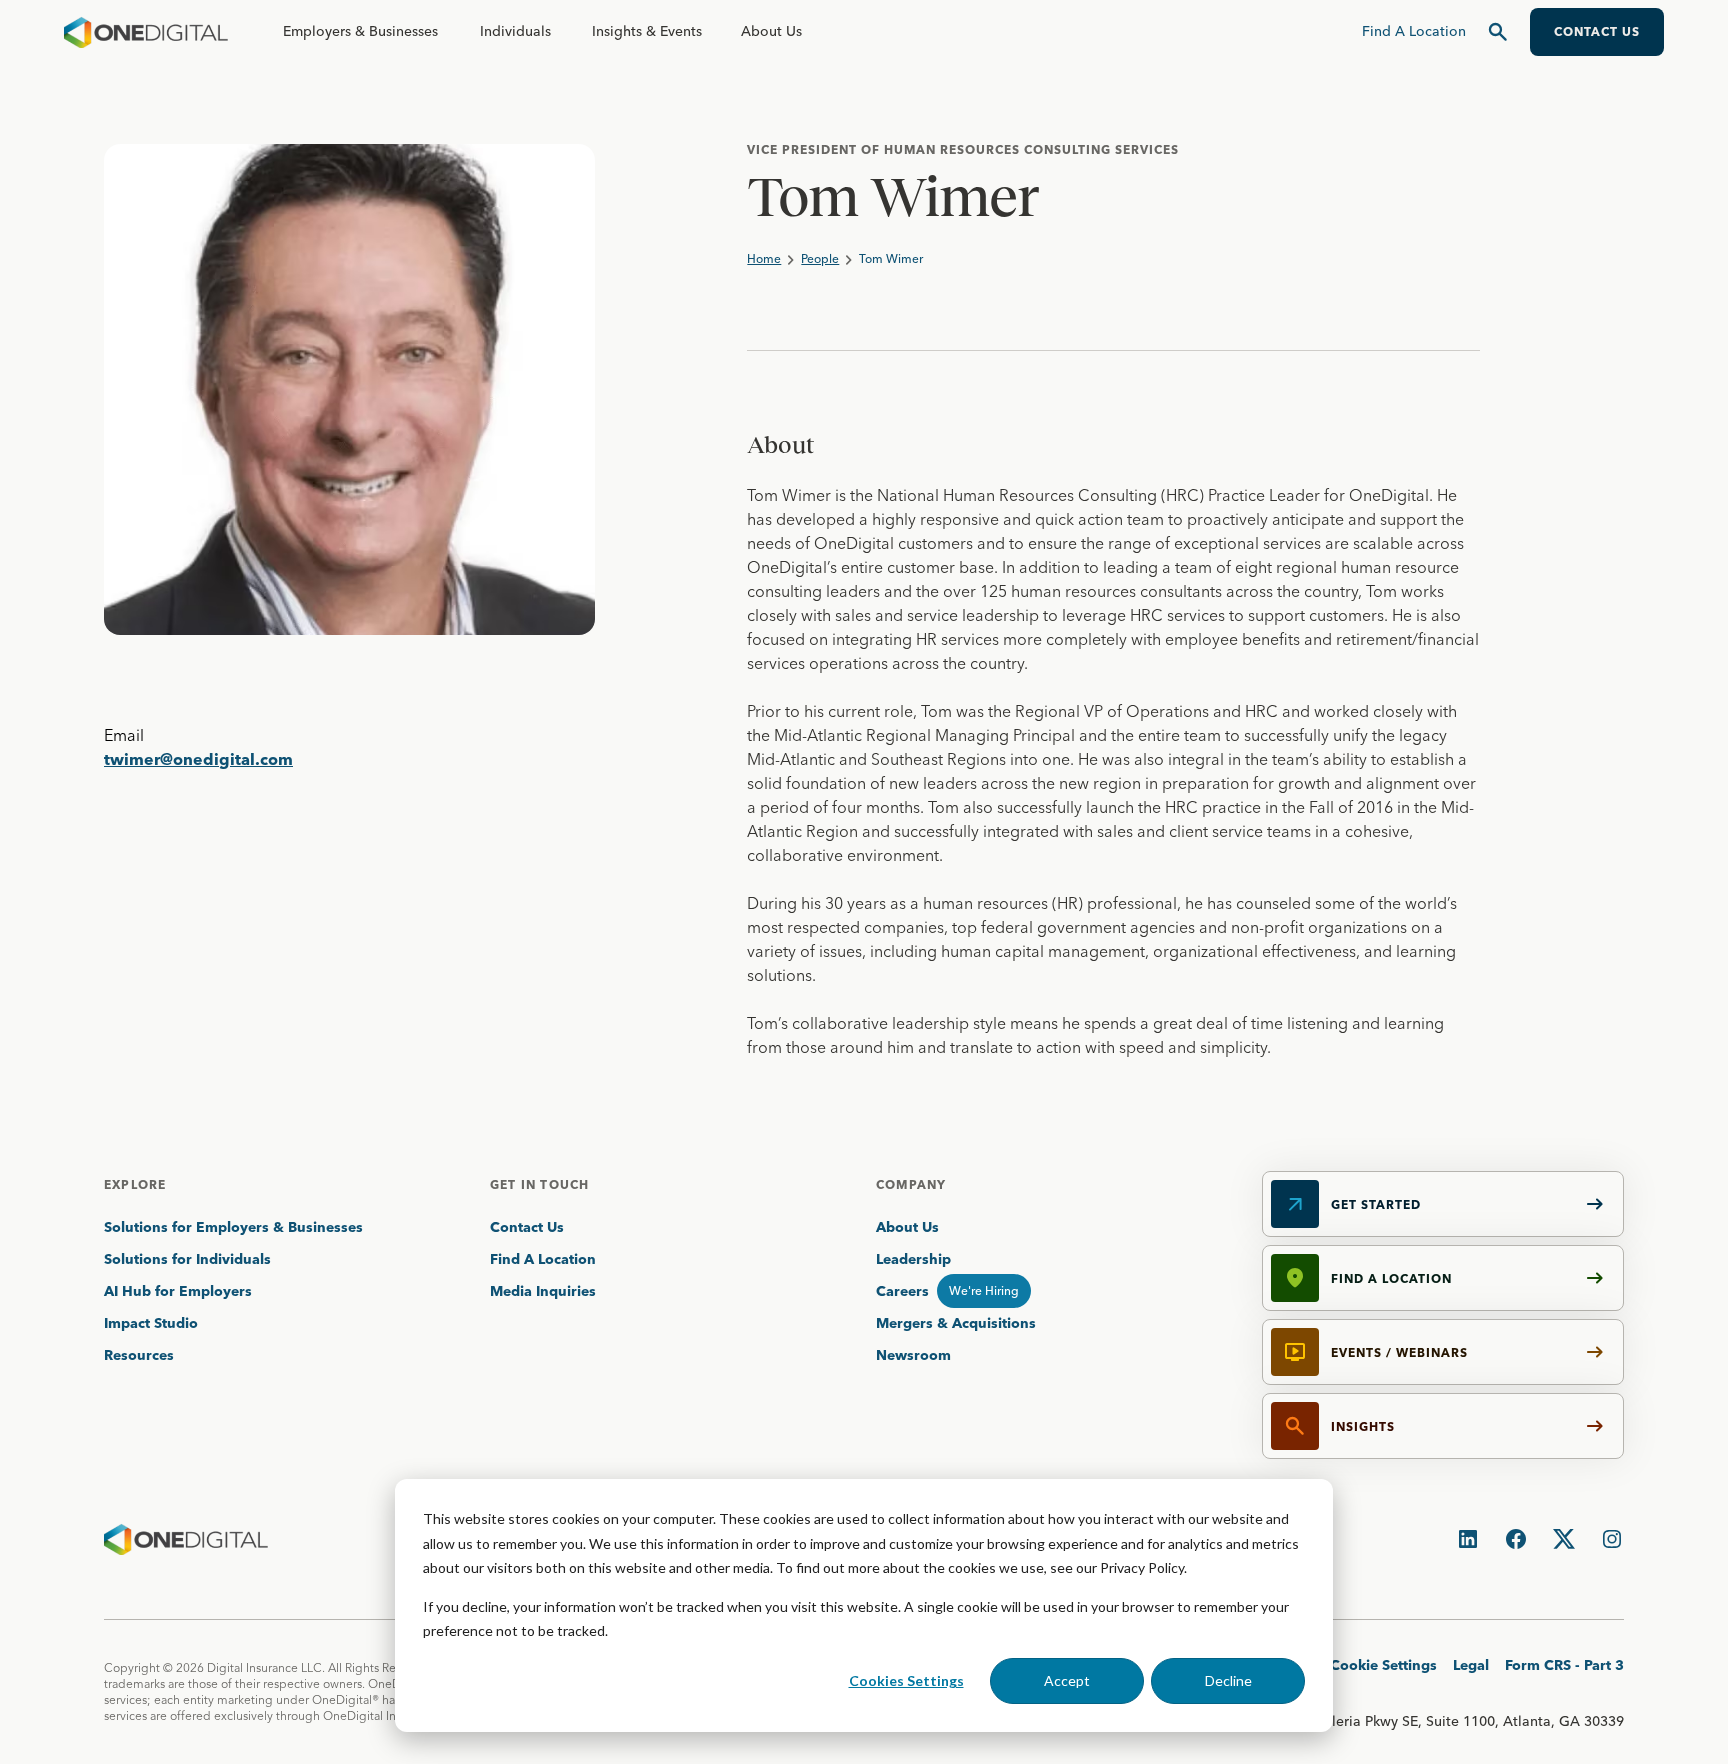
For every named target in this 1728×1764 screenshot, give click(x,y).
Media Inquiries (543, 1291)
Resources (139, 1355)
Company (911, 1184)
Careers (902, 1291)
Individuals (515, 31)
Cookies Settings (906, 1680)
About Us (771, 31)
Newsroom (913, 1355)
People (820, 258)
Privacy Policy (1142, 1567)
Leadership (913, 1259)
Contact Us (527, 1227)
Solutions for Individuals (187, 1259)
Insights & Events (647, 31)
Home (764, 258)
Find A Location (543, 1259)
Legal (1471, 1665)
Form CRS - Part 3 (1564, 1665)
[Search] (1498, 32)
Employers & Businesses (360, 31)
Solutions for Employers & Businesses (233, 1227)
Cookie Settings (1383, 1665)
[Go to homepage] (146, 32)
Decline (1228, 1680)
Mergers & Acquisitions (956, 1323)
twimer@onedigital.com (198, 759)
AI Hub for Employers (180, 1291)
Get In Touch (539, 1184)
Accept (1067, 1680)
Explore (135, 1184)
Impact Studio (151, 1323)
